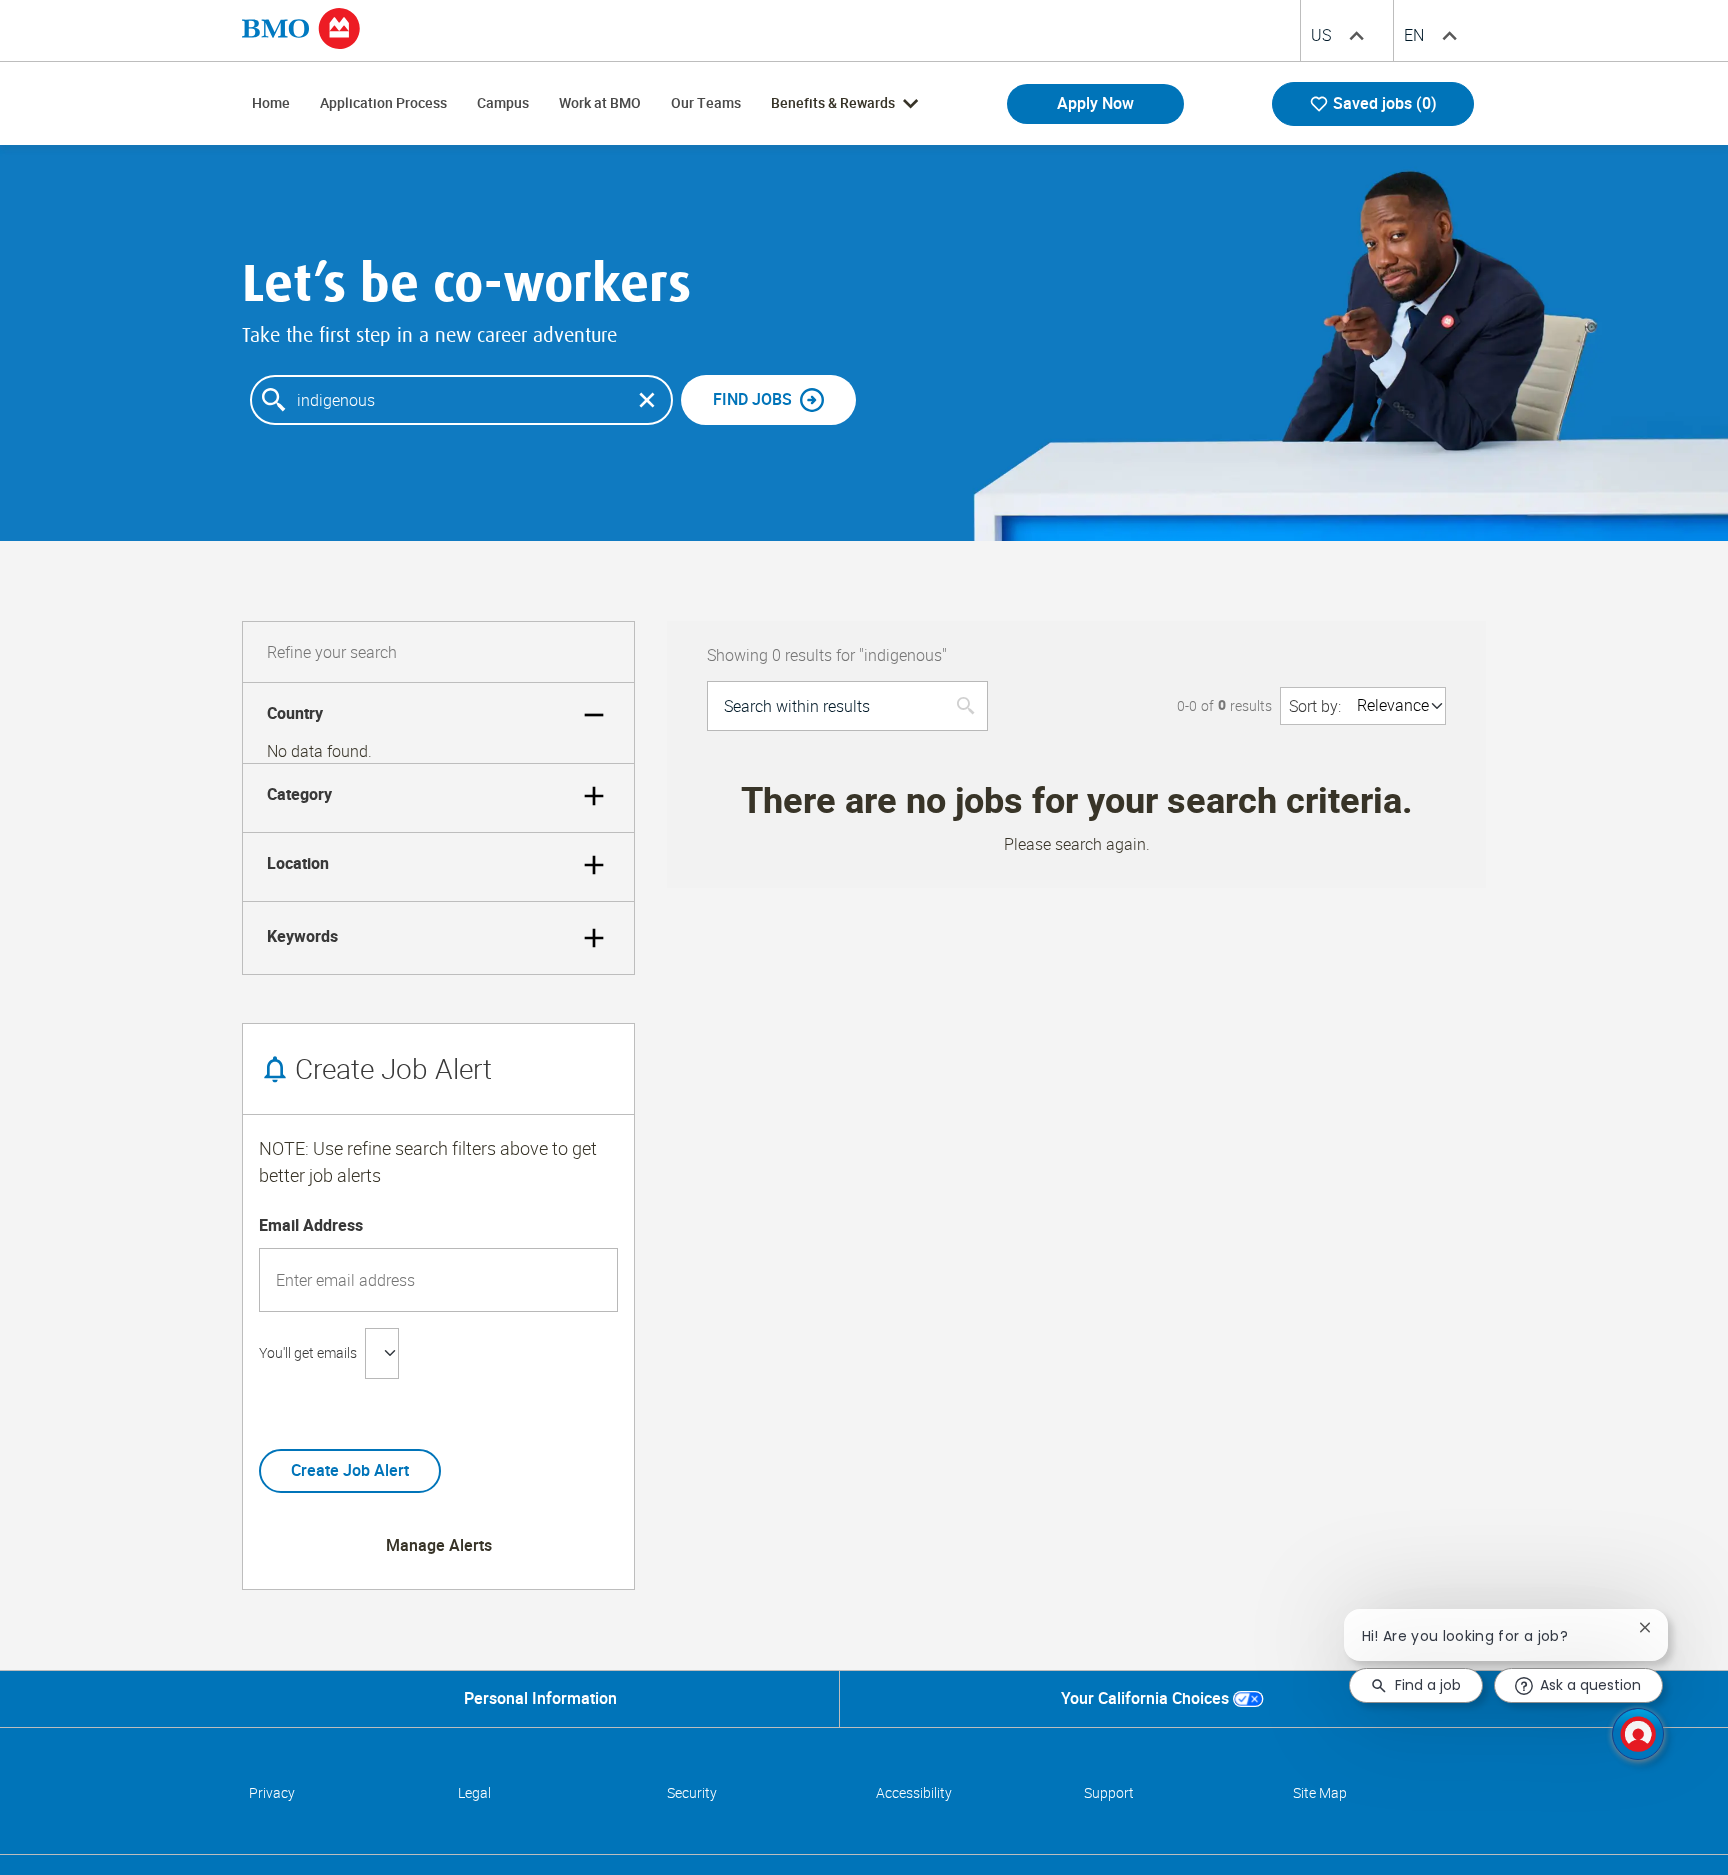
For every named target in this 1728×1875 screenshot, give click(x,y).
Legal (474, 1793)
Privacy (272, 1793)
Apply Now (1095, 103)
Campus (503, 103)
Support (1109, 1793)
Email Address (311, 1226)
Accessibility (914, 1793)
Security (692, 1793)
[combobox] (461, 400)
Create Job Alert (350, 1470)
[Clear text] (647, 400)
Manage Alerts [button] (439, 1545)
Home (271, 103)
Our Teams (706, 103)
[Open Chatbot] (1638, 1734)
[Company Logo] (301, 27)
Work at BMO (600, 103)
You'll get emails (308, 1353)
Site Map (1320, 1793)
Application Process (383, 103)
